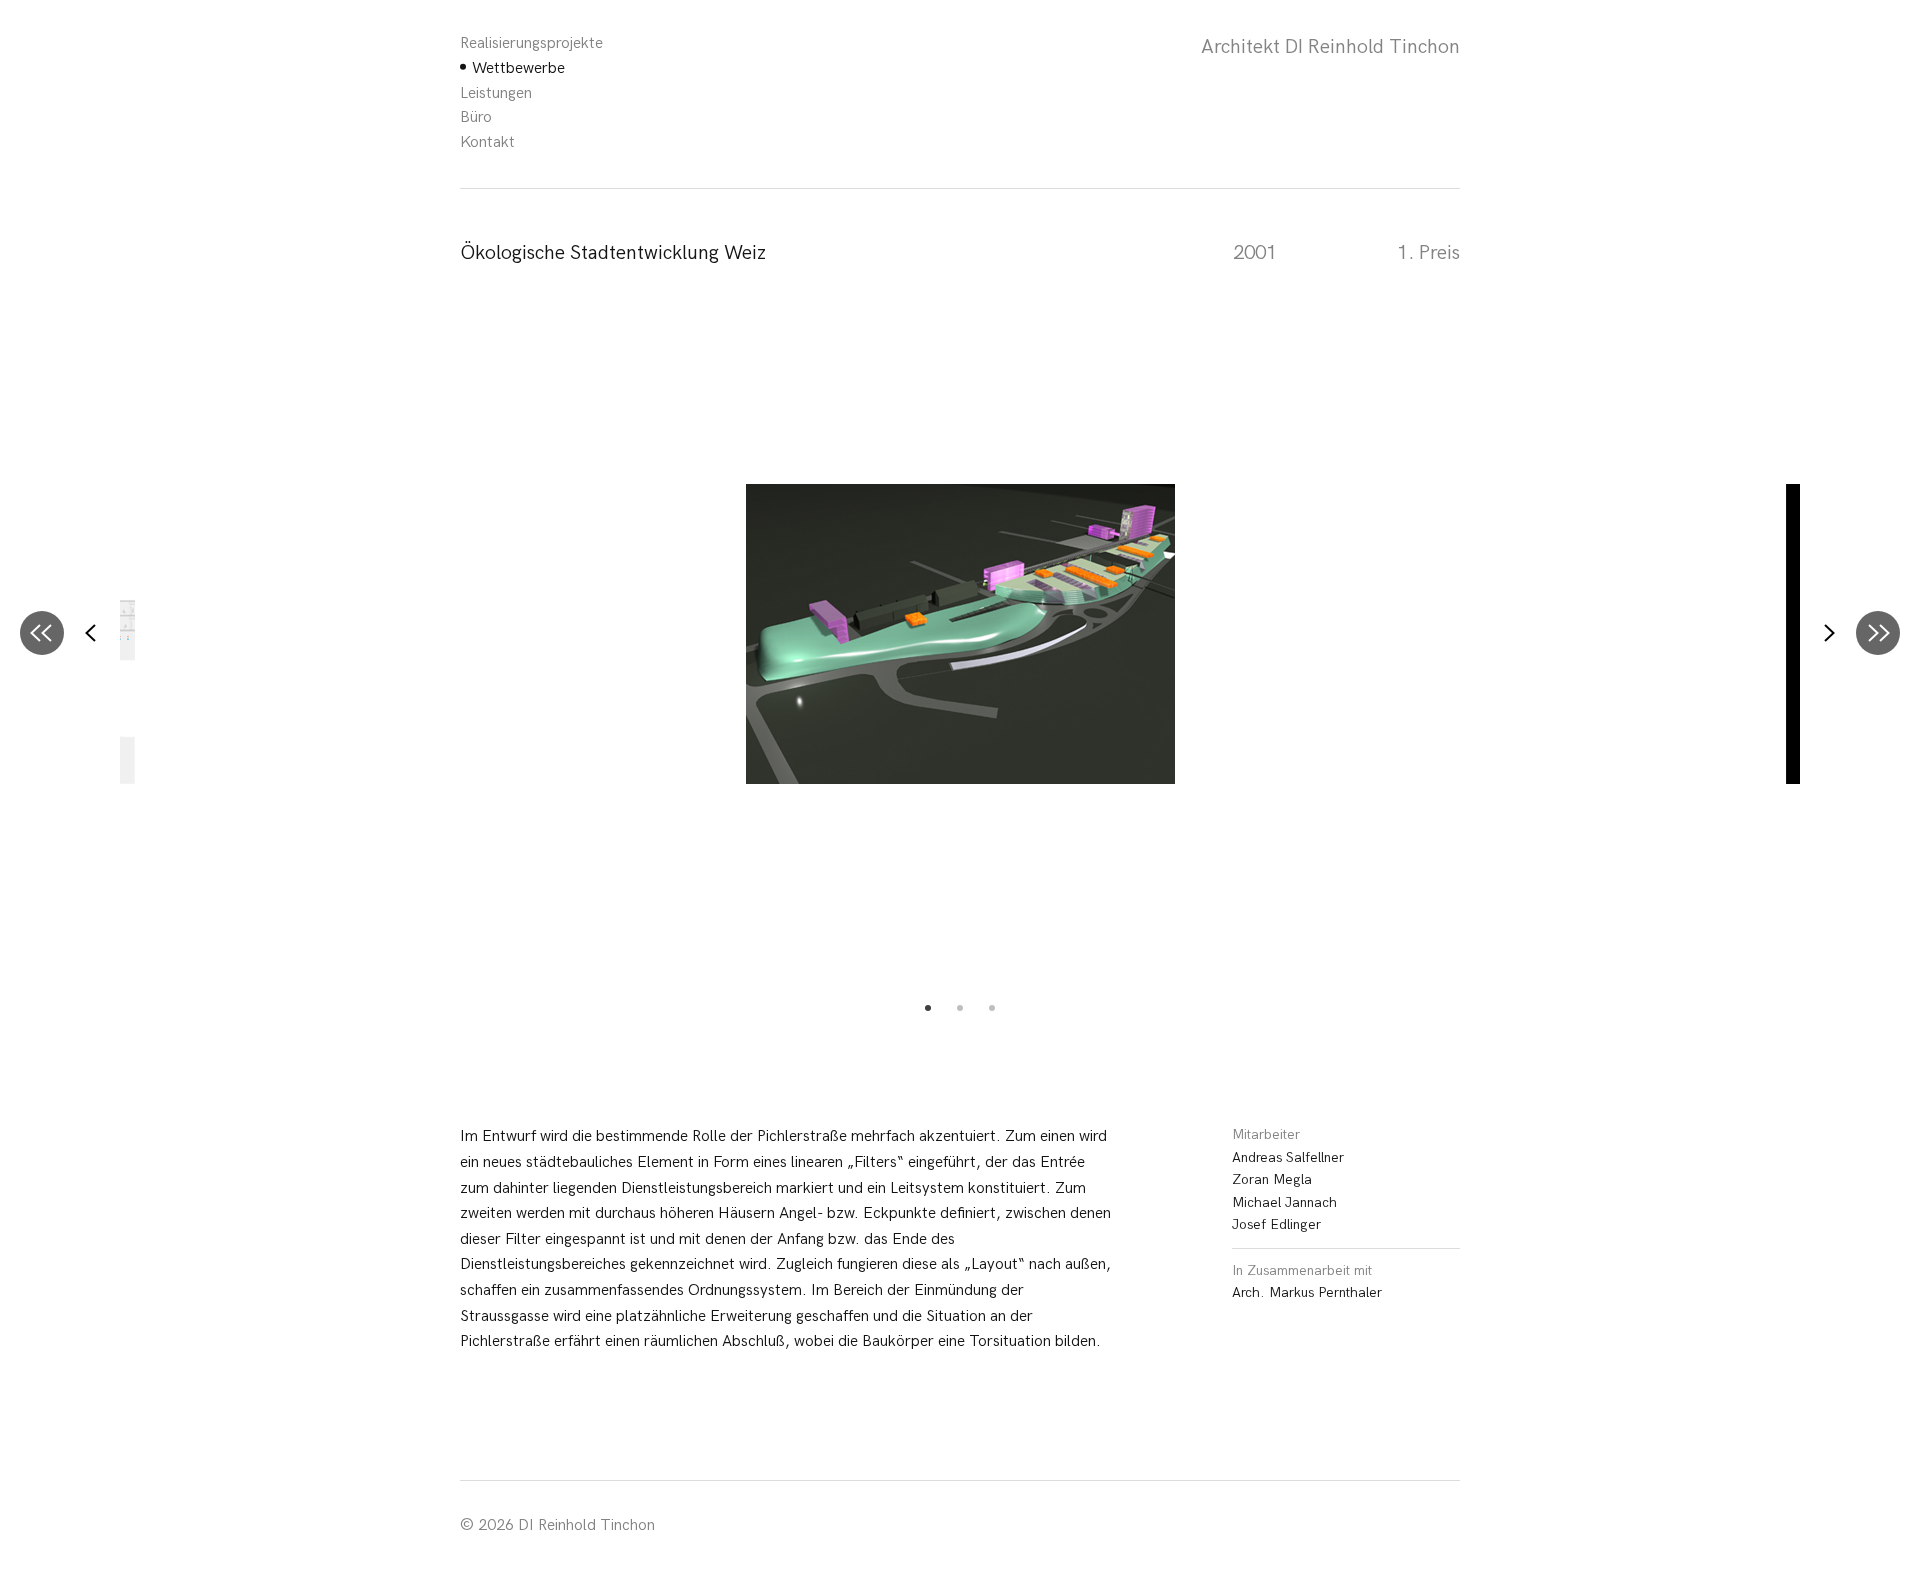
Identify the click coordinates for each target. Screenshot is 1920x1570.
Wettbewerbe (518, 68)
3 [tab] (992, 1008)
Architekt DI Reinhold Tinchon (1330, 47)
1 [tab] (928, 1008)
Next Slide (1828, 633)
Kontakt (487, 142)
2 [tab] (960, 1008)
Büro (476, 117)
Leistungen (496, 93)
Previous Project (42, 633)
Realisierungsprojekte (531, 43)
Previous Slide (92, 633)
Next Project (1878, 633)
